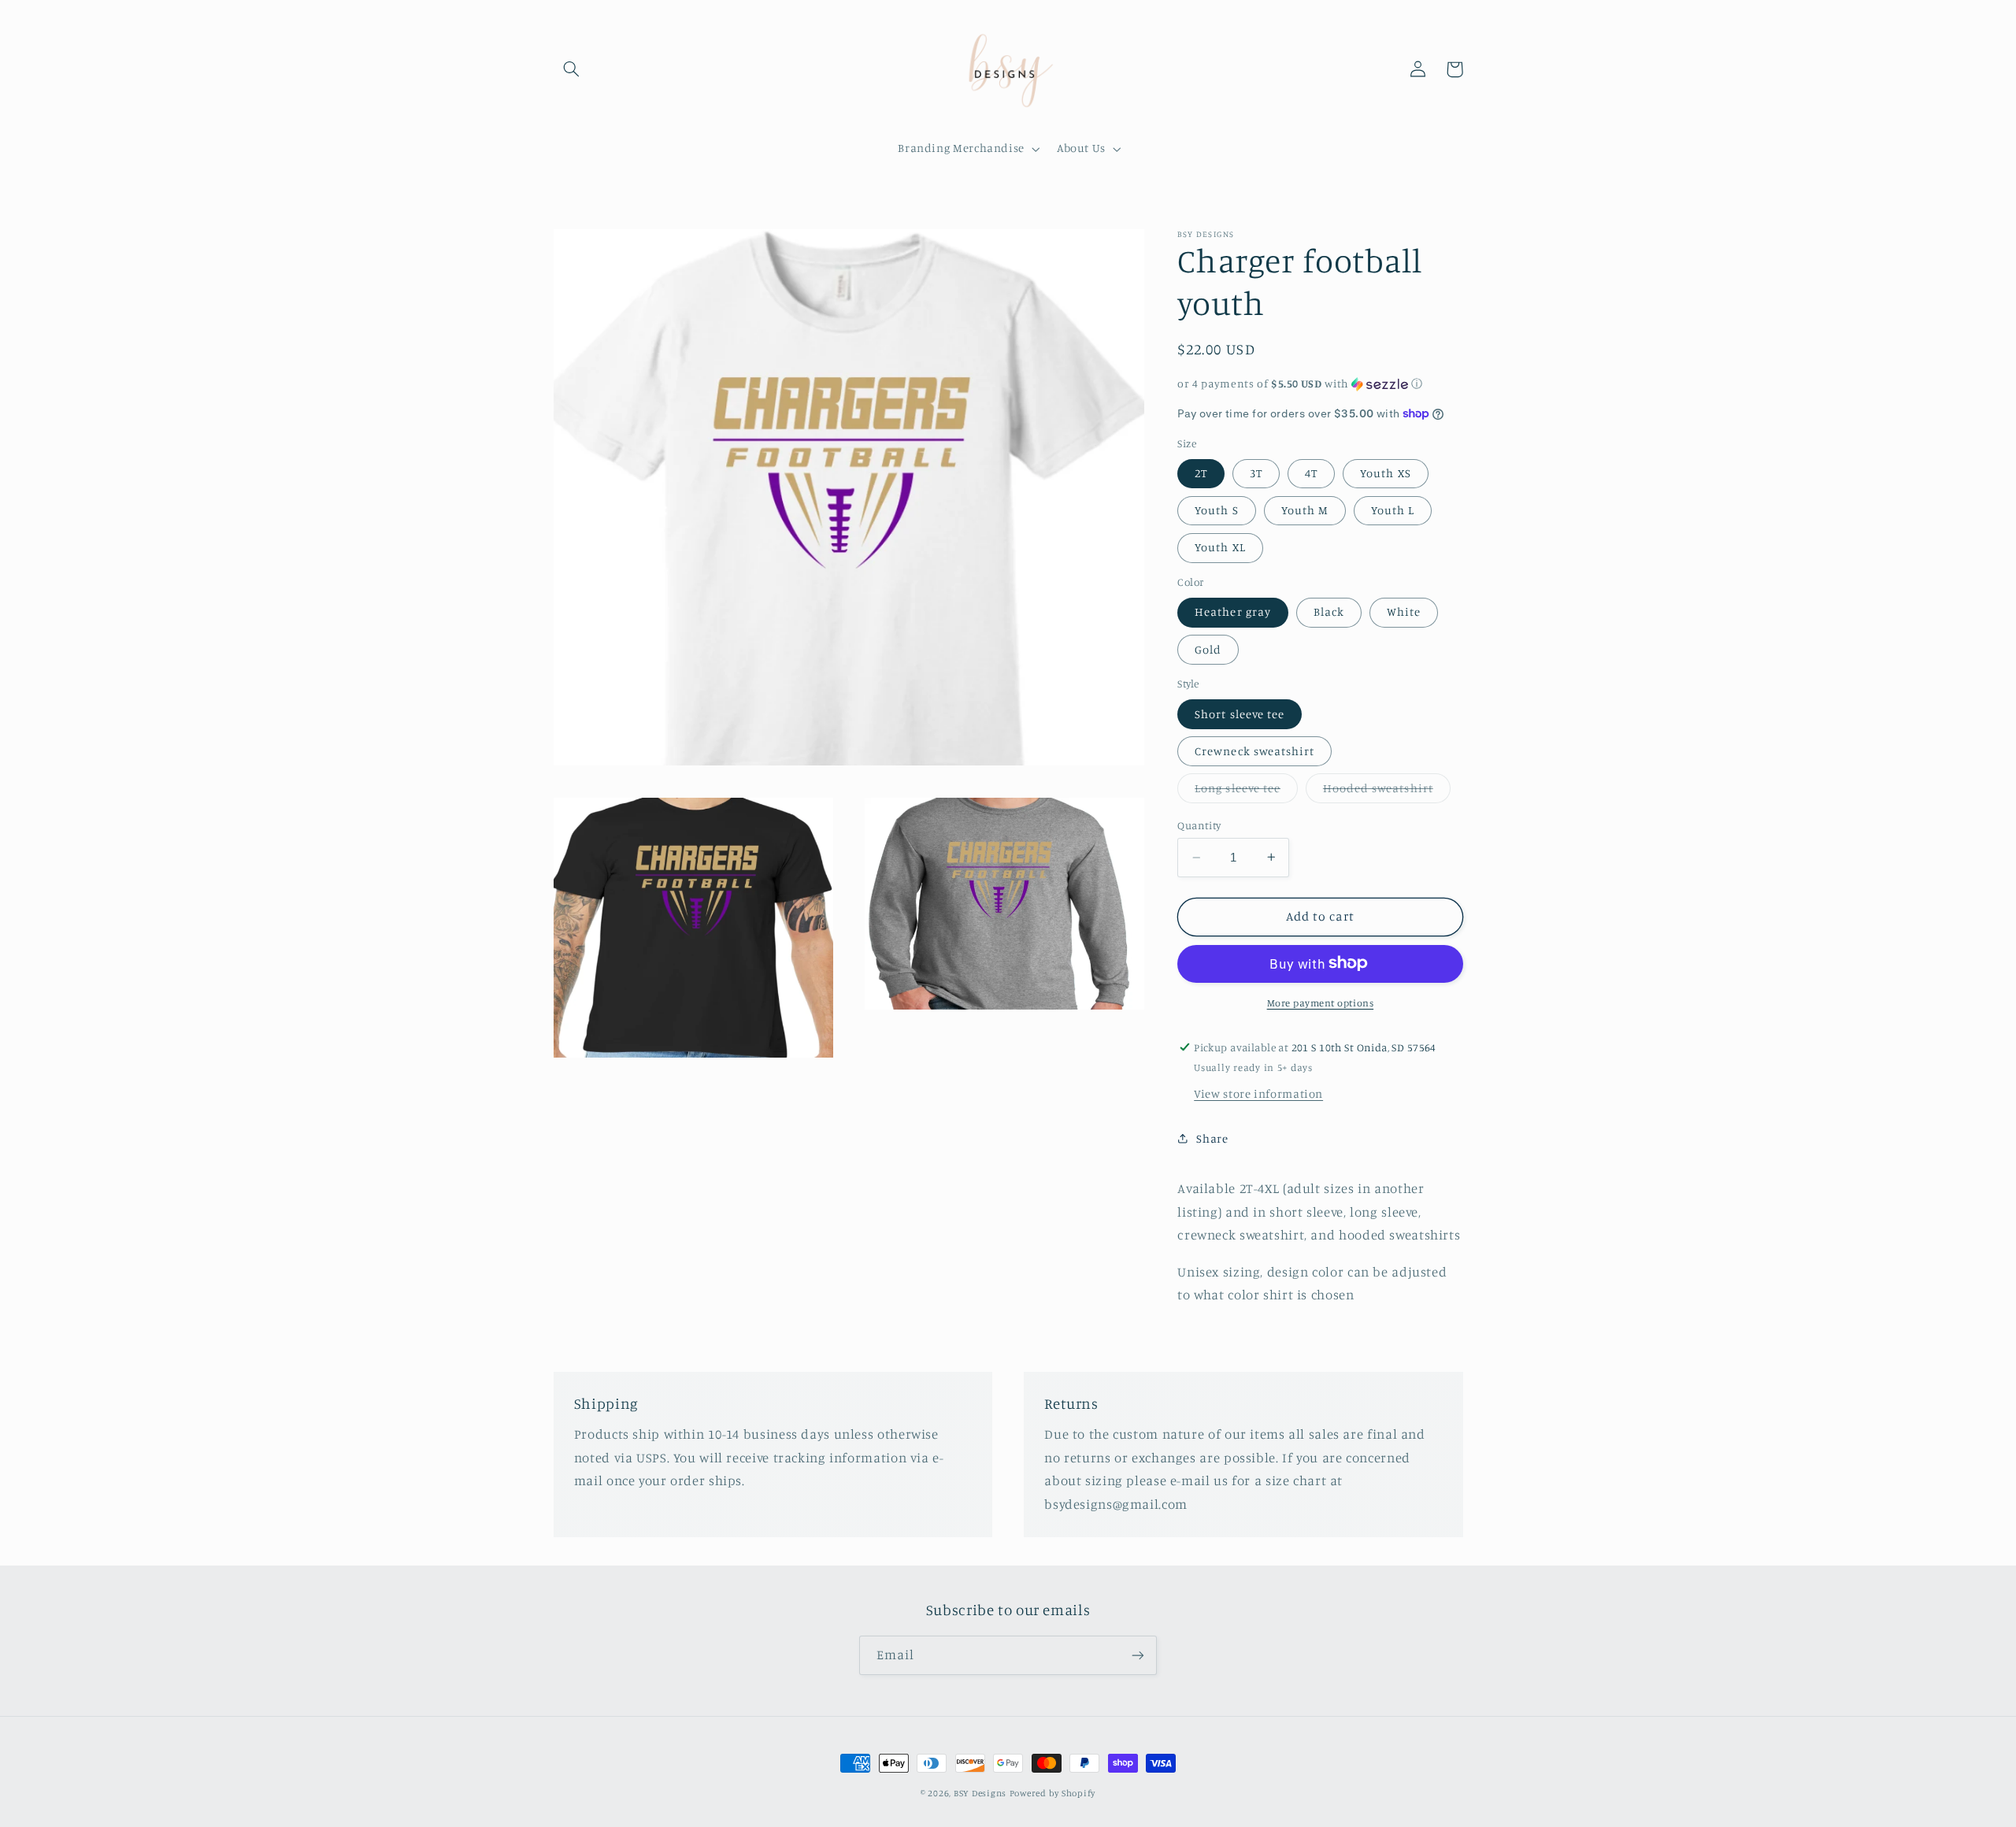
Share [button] (1212, 1138)
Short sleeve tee (1240, 713)
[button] (572, 69)
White (1404, 611)
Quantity (1199, 825)
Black (1329, 611)
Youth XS (1385, 473)
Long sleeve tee (1246, 792)
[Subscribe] (1138, 1655)
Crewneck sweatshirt (1254, 750)
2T (1201, 473)
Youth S (1216, 510)
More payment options (1321, 1002)
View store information (1258, 1093)
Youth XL (1220, 547)
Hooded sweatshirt (1387, 792)
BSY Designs (980, 1793)
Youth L (1393, 510)
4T (1311, 473)
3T (1256, 473)
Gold (1208, 649)
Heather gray (1233, 611)
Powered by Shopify (1052, 1793)
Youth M (1305, 510)
